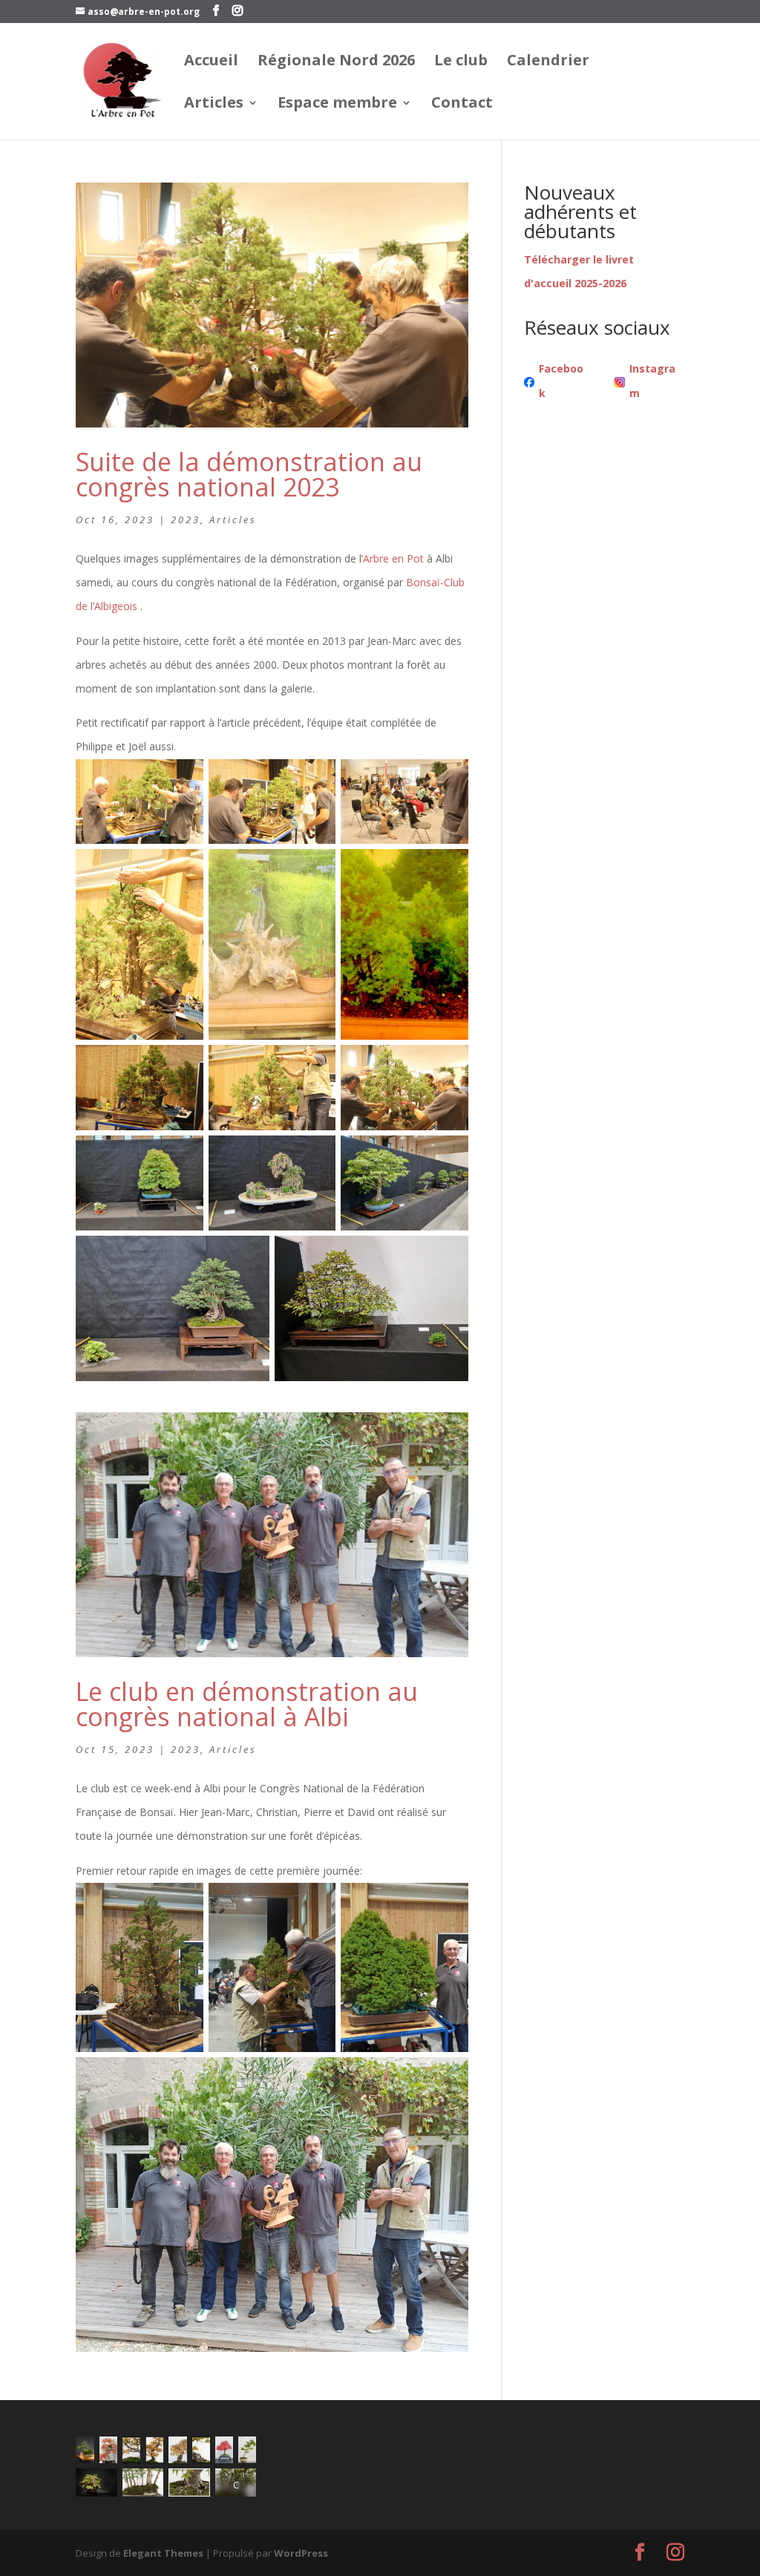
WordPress (301, 2553)
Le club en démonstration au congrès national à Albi (247, 1704)
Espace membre (337, 105)
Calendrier (548, 62)
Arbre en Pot (393, 558)
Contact (462, 105)
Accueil (211, 62)
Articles (214, 105)
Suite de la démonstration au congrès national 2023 (249, 474)
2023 (186, 520)
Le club (461, 62)
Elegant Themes (163, 2553)
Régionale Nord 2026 (336, 62)
